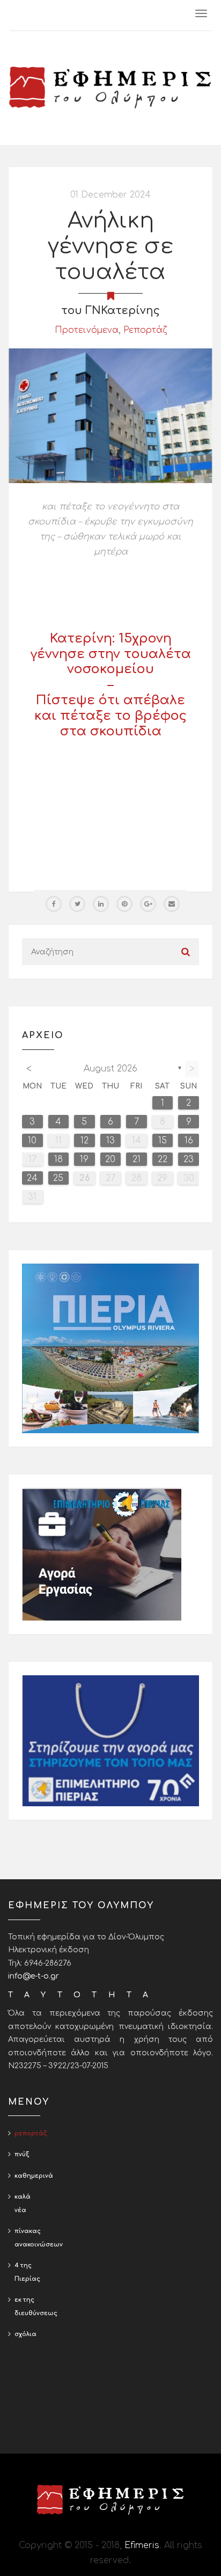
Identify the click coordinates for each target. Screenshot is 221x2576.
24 (32, 1178)
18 (58, 1159)
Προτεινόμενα (87, 330)
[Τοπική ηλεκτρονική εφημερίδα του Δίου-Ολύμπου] (110, 87)
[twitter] (77, 904)
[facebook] (54, 904)
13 (110, 1141)
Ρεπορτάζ (145, 330)
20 (110, 1159)
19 (84, 1159)
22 (163, 1159)
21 (137, 1159)
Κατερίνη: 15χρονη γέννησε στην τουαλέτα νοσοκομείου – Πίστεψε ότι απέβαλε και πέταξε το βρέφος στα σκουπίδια (111, 685)
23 (189, 1159)
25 (58, 1178)
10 (32, 1141)
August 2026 (110, 1069)
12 (84, 1141)
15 (163, 1141)
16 (189, 1141)
